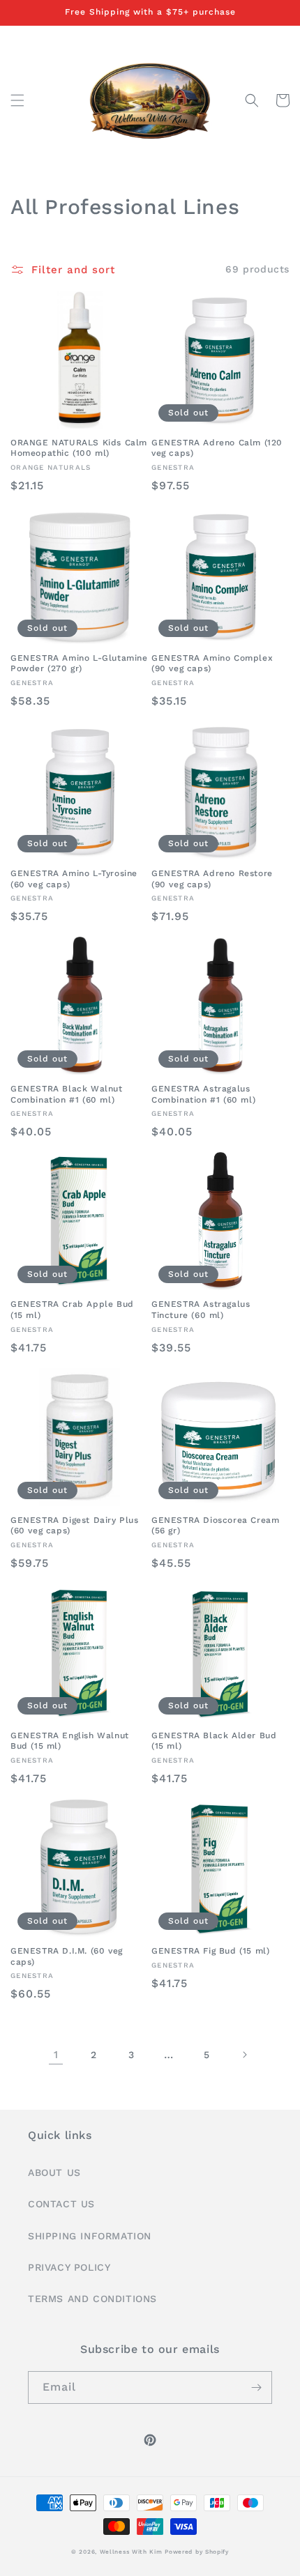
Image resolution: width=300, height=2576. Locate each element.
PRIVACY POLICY (69, 2267)
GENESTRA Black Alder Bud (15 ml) (214, 1741)
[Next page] (244, 2055)
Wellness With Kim (131, 2552)
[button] (17, 100)
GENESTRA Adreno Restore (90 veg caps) (212, 879)
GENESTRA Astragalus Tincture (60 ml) (201, 1310)
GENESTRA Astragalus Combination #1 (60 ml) (203, 1094)
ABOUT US (54, 2172)
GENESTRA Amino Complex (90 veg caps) (212, 664)
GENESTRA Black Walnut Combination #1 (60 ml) (67, 1094)
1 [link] (56, 2055)
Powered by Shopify (197, 2552)
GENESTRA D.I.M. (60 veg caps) (67, 1956)
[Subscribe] (256, 2387)
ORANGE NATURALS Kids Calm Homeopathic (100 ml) (79, 448)
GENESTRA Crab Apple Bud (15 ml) (72, 1310)
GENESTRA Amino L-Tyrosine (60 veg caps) (74, 879)
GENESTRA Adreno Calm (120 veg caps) (217, 448)
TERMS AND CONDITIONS (92, 2299)
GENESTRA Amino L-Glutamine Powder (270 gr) (79, 664)
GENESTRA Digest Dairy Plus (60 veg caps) (75, 1526)
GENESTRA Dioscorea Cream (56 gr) (215, 1526)
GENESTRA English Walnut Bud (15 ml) (70, 1741)
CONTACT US (61, 2204)
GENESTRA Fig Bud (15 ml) (210, 1951)
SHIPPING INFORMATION (90, 2236)
